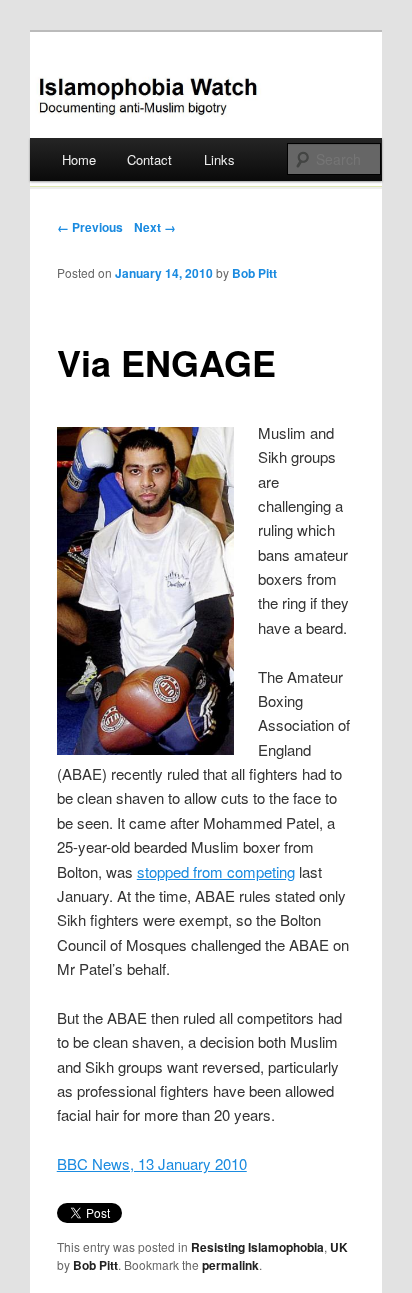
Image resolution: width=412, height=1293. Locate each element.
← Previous (90, 227)
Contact (149, 159)
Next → (155, 227)
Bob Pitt (254, 273)
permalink (230, 1265)
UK (339, 1247)
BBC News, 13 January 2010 (152, 1163)
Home (79, 159)
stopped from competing (216, 871)
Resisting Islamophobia (257, 1247)
